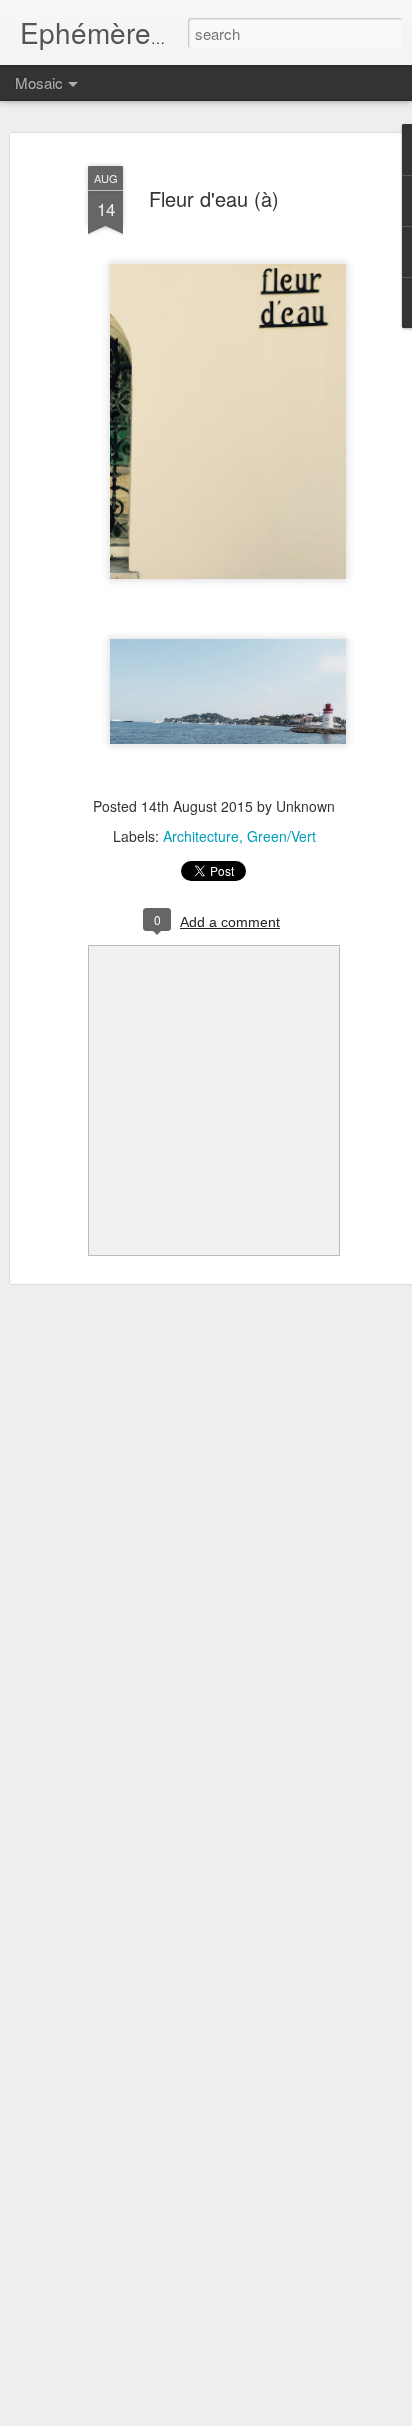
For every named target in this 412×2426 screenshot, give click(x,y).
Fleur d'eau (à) (214, 198)
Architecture (201, 836)
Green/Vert (281, 836)
